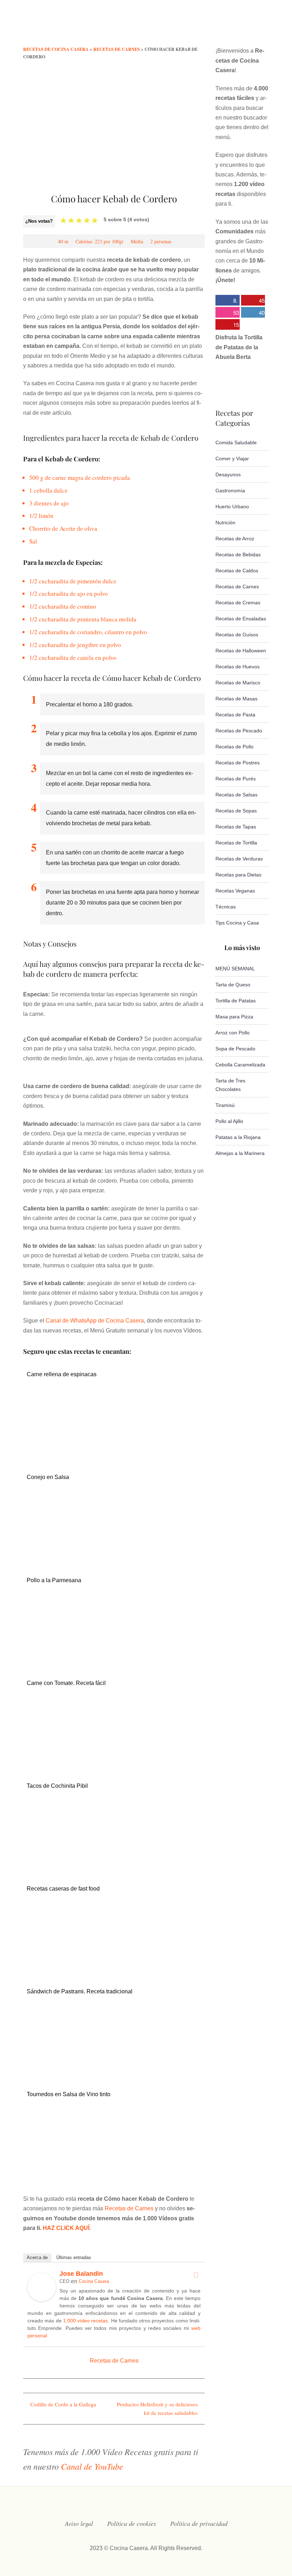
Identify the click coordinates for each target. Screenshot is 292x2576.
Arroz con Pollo (233, 1033)
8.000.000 (226, 301)
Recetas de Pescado (239, 731)
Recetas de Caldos (237, 571)
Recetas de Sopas (236, 811)
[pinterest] (266, 26)
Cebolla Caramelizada (240, 1065)
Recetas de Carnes (129, 2208)
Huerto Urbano (232, 507)
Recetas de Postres (238, 763)
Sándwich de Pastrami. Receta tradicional (80, 1991)
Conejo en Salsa (48, 1477)
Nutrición (225, 523)
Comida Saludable (236, 442)
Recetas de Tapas (236, 827)
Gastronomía (230, 491)
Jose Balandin (81, 2274)
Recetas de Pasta (235, 715)
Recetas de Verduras (239, 859)
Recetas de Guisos (237, 635)
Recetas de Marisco (238, 683)
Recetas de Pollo (234, 747)
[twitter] (209, 26)
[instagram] (223, 26)
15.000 (227, 325)
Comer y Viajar (232, 459)
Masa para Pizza (234, 1017)
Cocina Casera (94, 2281)
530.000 (227, 313)
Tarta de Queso (233, 985)
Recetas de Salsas (236, 795)
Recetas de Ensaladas (241, 619)
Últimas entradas (74, 2257)
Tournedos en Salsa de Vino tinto (69, 2094)
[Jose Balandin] (42, 2299)
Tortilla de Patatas (236, 1001)
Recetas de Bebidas (238, 555)
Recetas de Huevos (238, 667)
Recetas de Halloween (241, 651)
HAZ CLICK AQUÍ (66, 2228)
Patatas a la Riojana (238, 1137)
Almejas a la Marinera (240, 1153)
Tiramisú (225, 1105)
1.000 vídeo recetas (86, 2321)
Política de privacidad (199, 2523)
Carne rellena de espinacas (62, 1374)
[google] (251, 26)
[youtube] (237, 26)
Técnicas (226, 907)
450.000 (253, 301)
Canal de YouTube (92, 2466)
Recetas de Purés (236, 779)
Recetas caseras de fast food (63, 1889)
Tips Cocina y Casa (237, 923)
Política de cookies (132, 2523)
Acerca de (37, 2257)
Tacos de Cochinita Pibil (57, 1786)
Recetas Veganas (235, 891)
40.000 (253, 313)
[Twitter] (196, 2275)
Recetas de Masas (236, 699)
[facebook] (194, 26)
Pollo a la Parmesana (54, 1580)
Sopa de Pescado (235, 1049)
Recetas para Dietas (238, 875)
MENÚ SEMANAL (235, 969)
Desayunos (228, 475)
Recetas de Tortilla (236, 843)
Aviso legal (79, 2523)
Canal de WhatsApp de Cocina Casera (95, 1321)
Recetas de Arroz (235, 539)
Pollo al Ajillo (229, 1121)
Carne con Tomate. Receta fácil (66, 1683)
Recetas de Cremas (238, 603)
